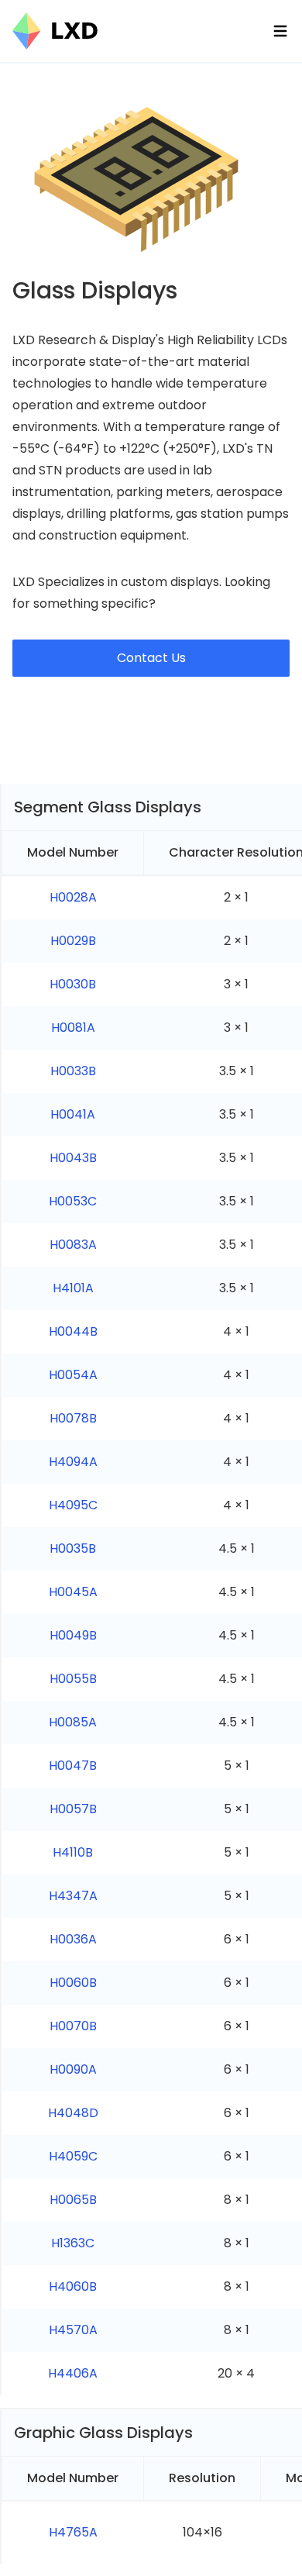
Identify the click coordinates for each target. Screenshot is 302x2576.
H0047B (73, 1766)
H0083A (73, 1245)
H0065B (73, 2200)
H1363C (73, 2243)
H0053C (73, 1201)
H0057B (73, 1809)
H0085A (73, 1722)
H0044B (73, 1331)
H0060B (73, 1983)
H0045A (73, 1592)
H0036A (73, 1939)
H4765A (73, 2532)
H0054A (73, 1375)
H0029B (73, 941)
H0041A (73, 1114)
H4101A (73, 1288)
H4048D (73, 2113)
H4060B (73, 2286)
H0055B (73, 1679)
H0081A (73, 1028)
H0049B (73, 1635)
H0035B (73, 1548)
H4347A (73, 1896)
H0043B (73, 1158)
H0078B (73, 1418)
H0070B (73, 2026)
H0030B (73, 984)
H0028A (73, 897)
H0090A (73, 2069)
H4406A (73, 2373)
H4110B (73, 1852)
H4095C (73, 1505)
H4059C (73, 2156)
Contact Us (151, 658)
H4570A (73, 2330)
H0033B (73, 1071)
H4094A (73, 1462)
